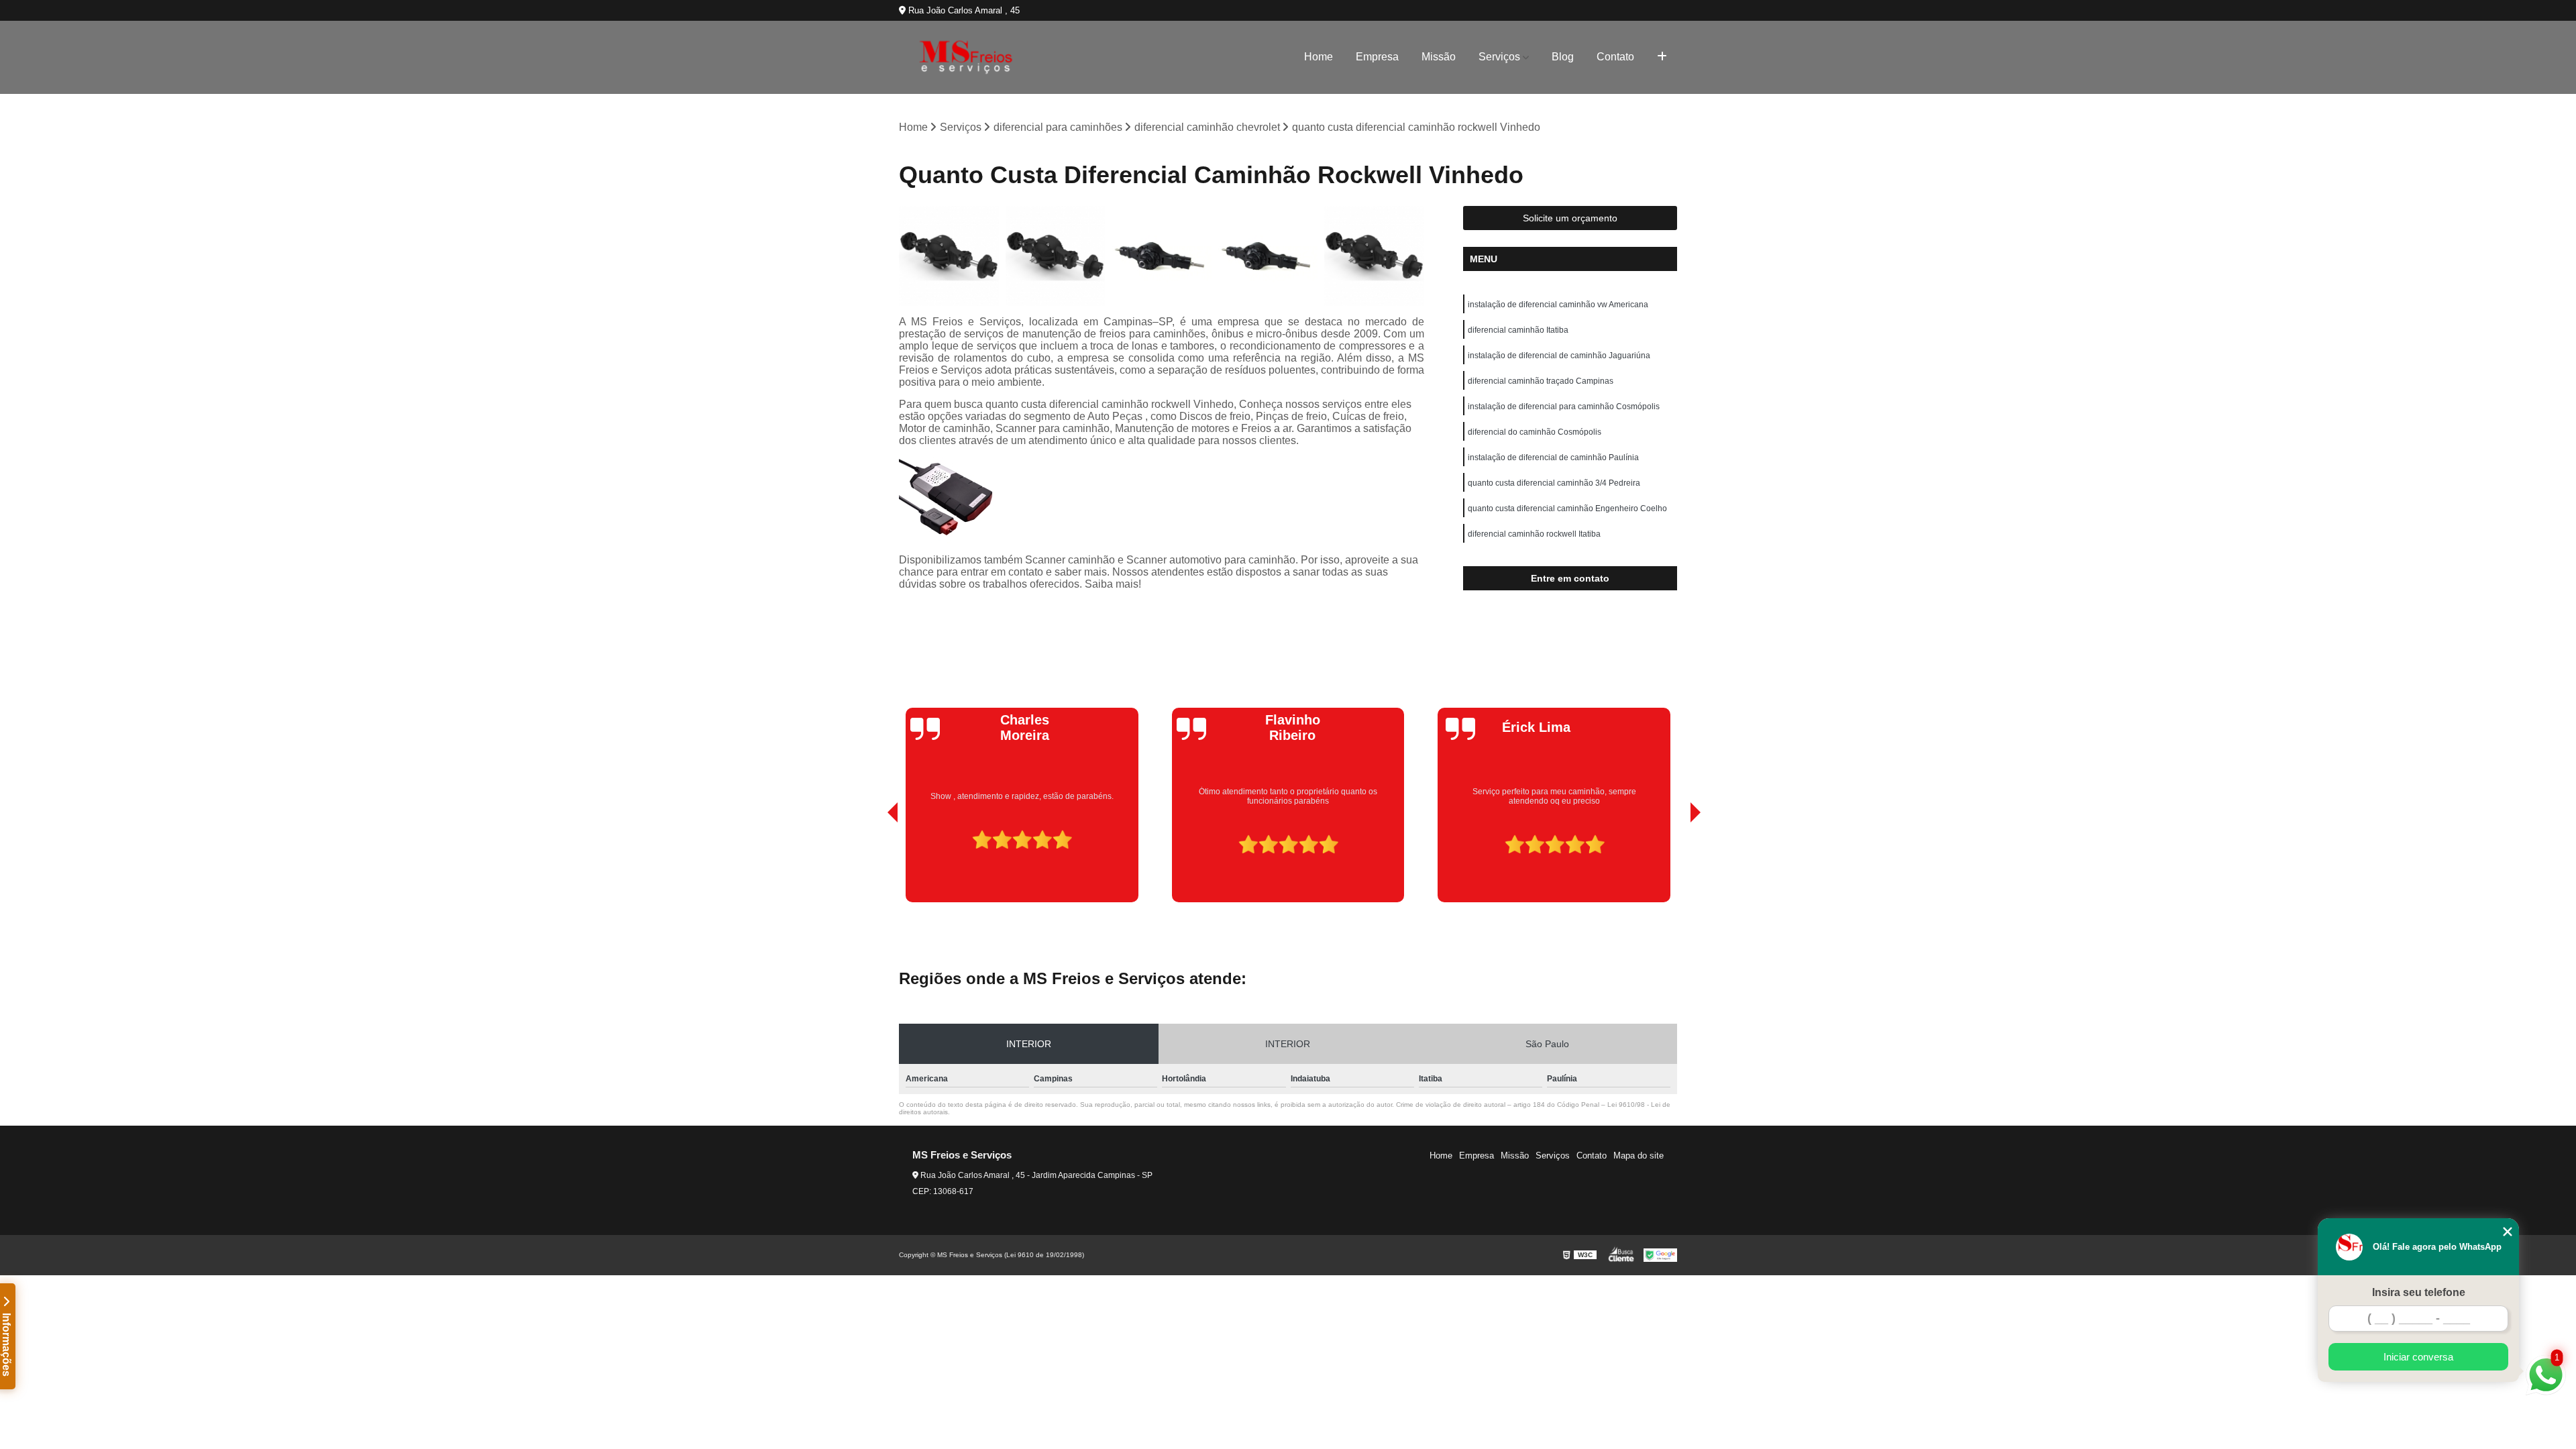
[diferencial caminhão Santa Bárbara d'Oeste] (1268, 256)
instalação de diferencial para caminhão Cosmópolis (1564, 407)
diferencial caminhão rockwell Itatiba (1534, 534)
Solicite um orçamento (1570, 218)
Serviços (1499, 57)
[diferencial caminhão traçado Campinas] (1162, 256)
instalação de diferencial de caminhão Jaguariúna (1559, 356)
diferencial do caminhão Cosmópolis (1535, 432)
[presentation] (874, 864)
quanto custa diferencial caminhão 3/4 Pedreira (1554, 483)
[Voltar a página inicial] (966, 57)
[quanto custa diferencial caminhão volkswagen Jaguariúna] (1056, 256)
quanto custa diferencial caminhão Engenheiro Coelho (1567, 508)
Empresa (1377, 57)
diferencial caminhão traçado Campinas (1541, 381)
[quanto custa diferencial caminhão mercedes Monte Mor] (1374, 256)
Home (1319, 57)
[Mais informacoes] (1662, 57)
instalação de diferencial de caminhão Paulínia (1553, 458)
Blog (1563, 57)
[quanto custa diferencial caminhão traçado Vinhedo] (949, 256)
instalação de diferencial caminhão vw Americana (1558, 305)
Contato (1615, 57)
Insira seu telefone (2419, 1292)
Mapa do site (1639, 1156)
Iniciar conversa (2418, 1357)
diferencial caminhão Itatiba (1518, 330)
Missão (1439, 57)
